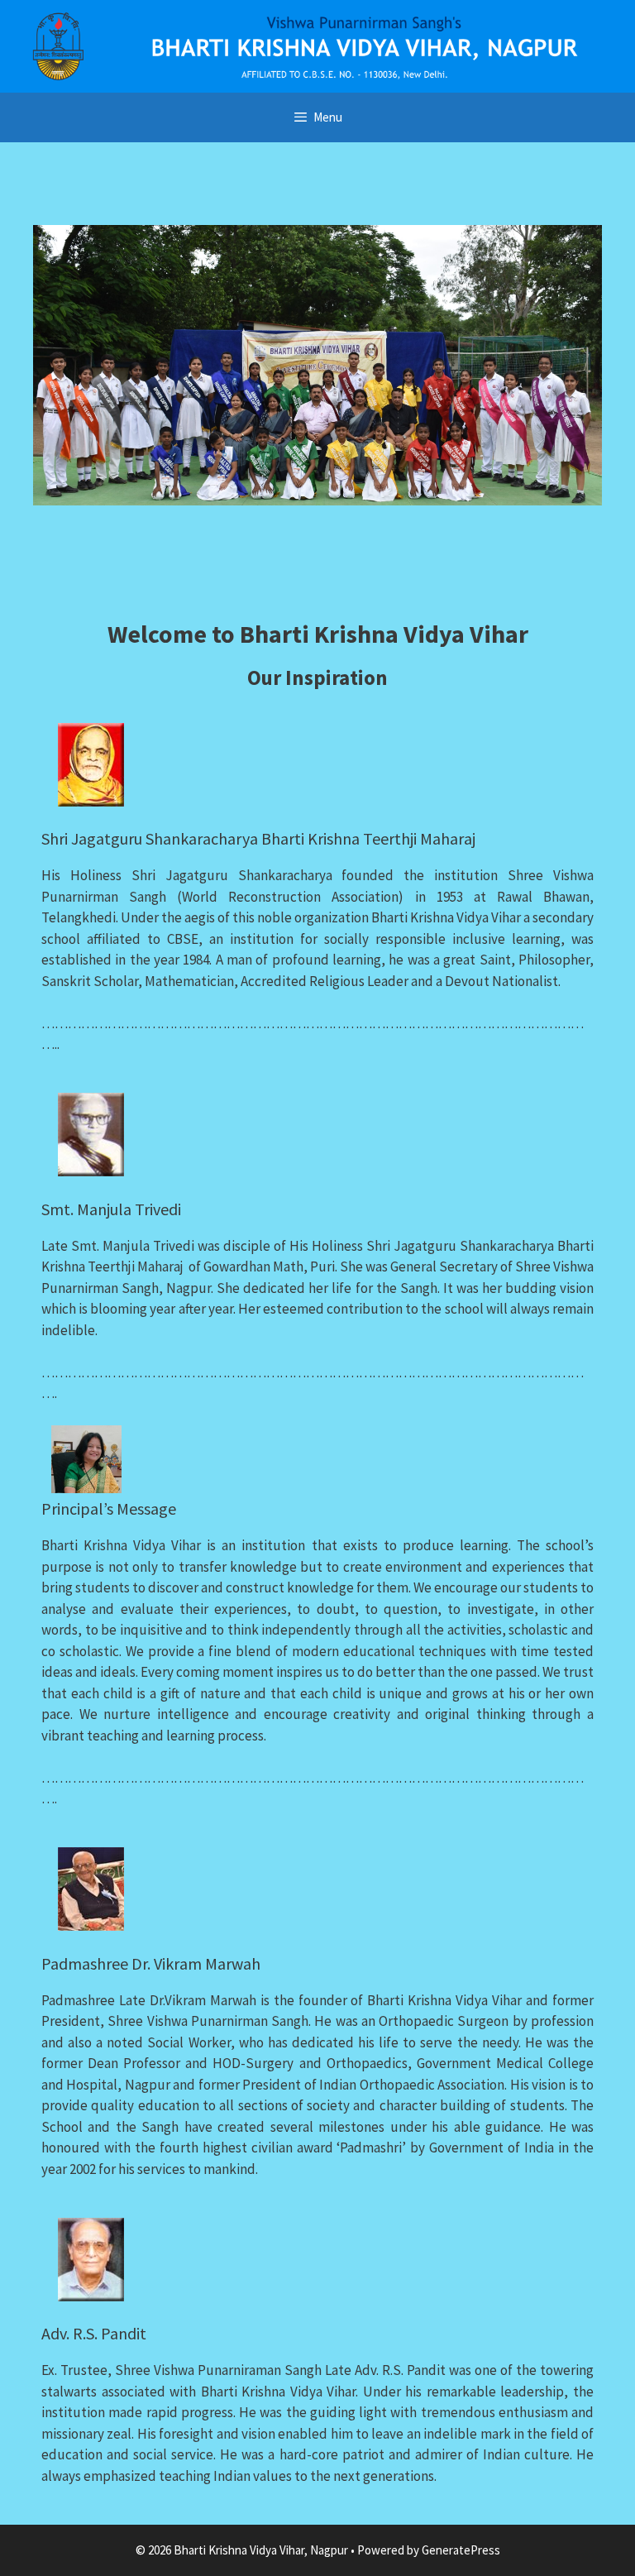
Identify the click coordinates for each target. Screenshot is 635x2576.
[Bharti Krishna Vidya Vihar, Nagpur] (317, 45)
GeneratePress (461, 2550)
